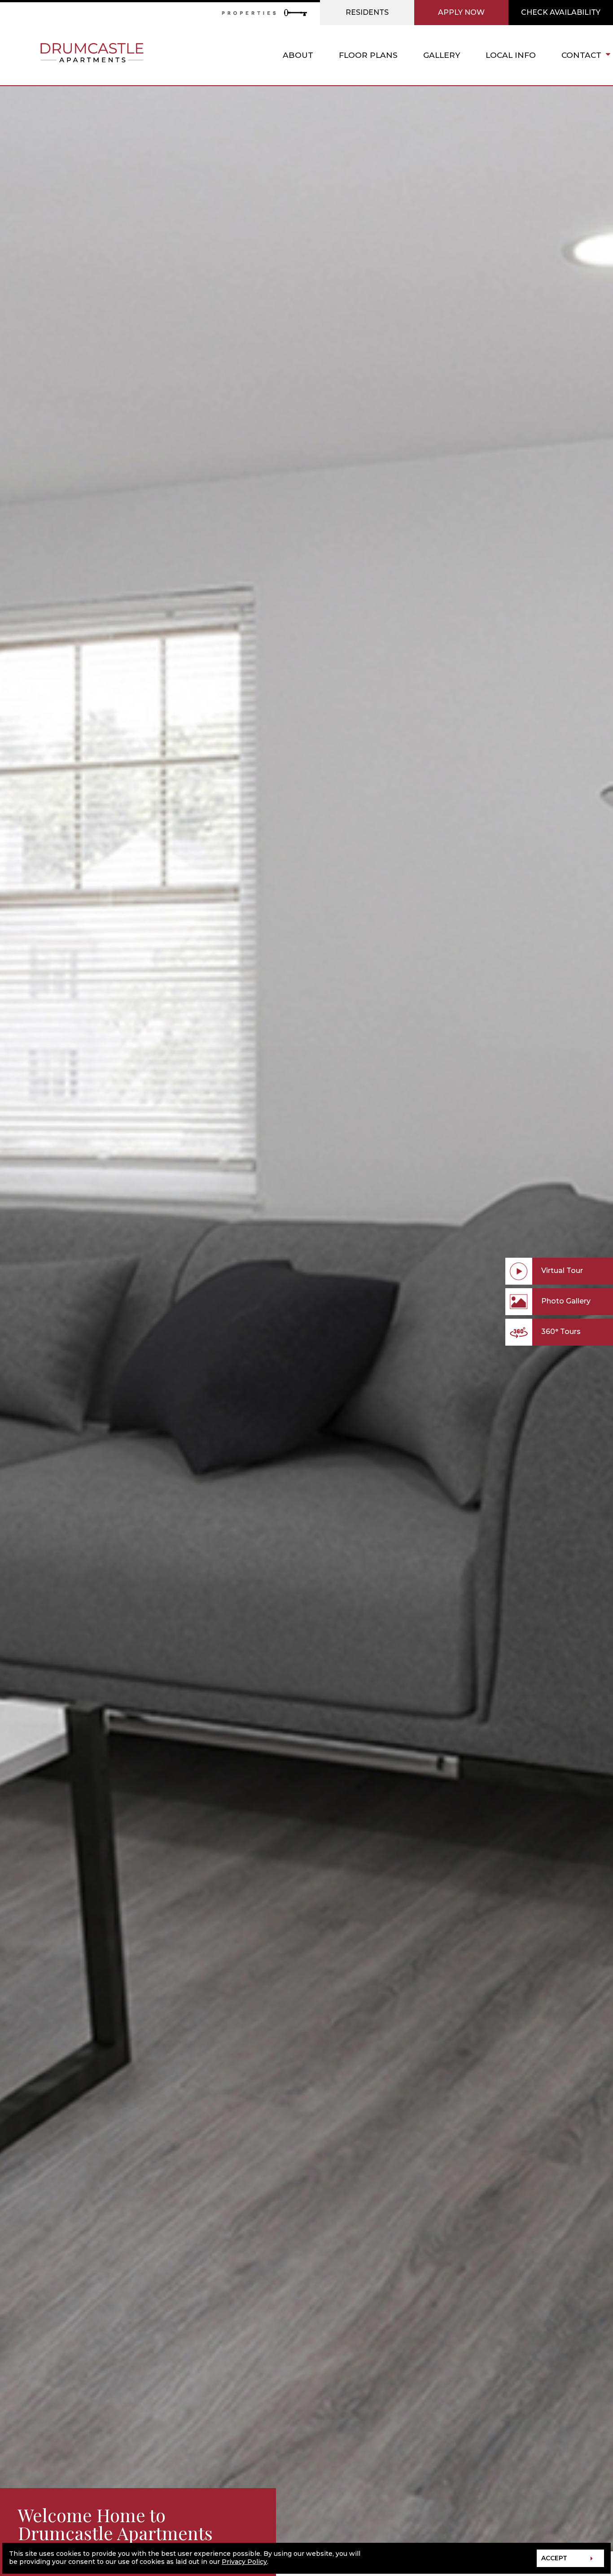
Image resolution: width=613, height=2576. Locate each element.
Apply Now (461, 12)
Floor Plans (368, 55)
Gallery (442, 55)
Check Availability (561, 12)
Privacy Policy (244, 2562)
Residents (367, 12)
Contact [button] (581, 55)
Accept (554, 2558)
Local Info (511, 55)
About (298, 55)
